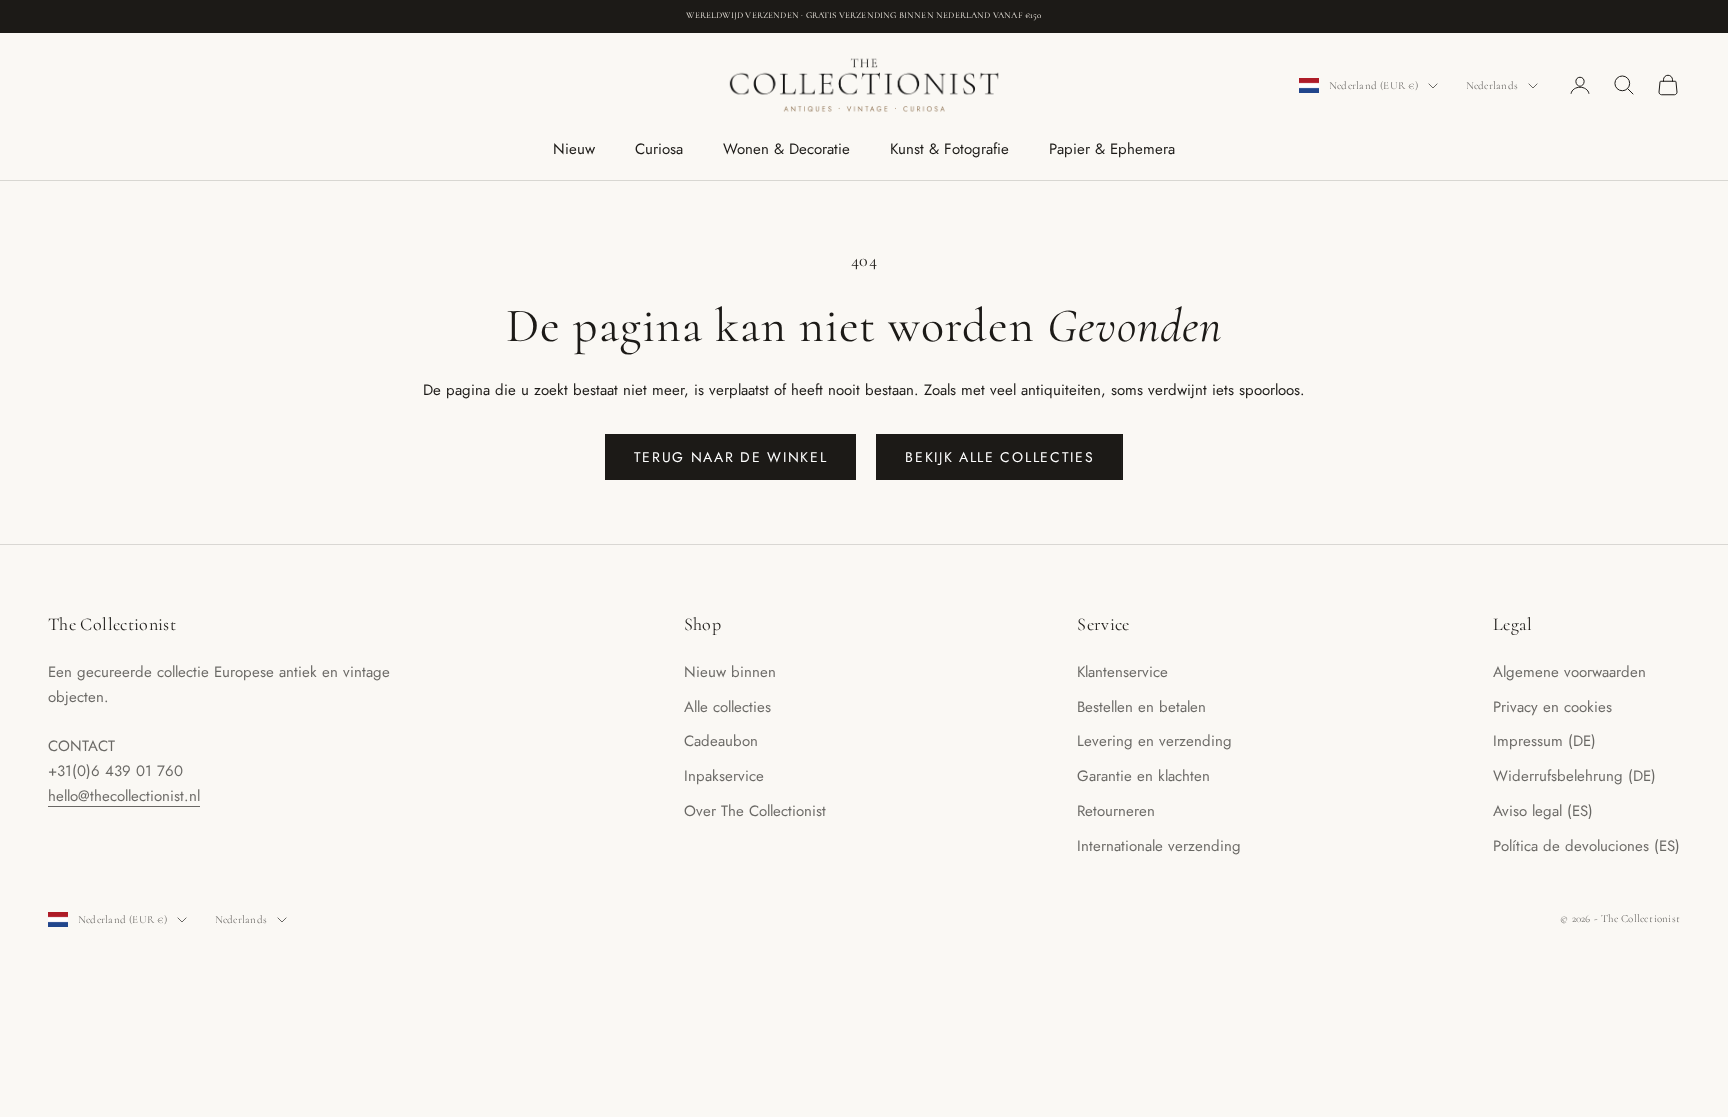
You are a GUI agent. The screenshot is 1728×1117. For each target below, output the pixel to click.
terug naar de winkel (731, 457)
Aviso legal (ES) (1543, 811)
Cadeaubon (721, 741)
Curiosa (659, 149)
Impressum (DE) (1544, 741)
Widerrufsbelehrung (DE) (1574, 776)
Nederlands (1492, 85)
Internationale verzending (1159, 846)
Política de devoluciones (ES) (1586, 846)
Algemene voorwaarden (1569, 672)
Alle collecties (727, 707)
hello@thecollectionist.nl (124, 796)
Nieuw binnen (730, 672)
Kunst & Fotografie (949, 149)
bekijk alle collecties (999, 457)
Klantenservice (1122, 672)
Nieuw (574, 149)
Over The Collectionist (755, 811)
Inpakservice (724, 776)
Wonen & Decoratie (786, 149)
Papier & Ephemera (1112, 149)
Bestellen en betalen (1141, 707)
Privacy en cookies (1552, 707)
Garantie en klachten (1143, 776)
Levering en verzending (1154, 741)
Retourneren (1116, 811)
